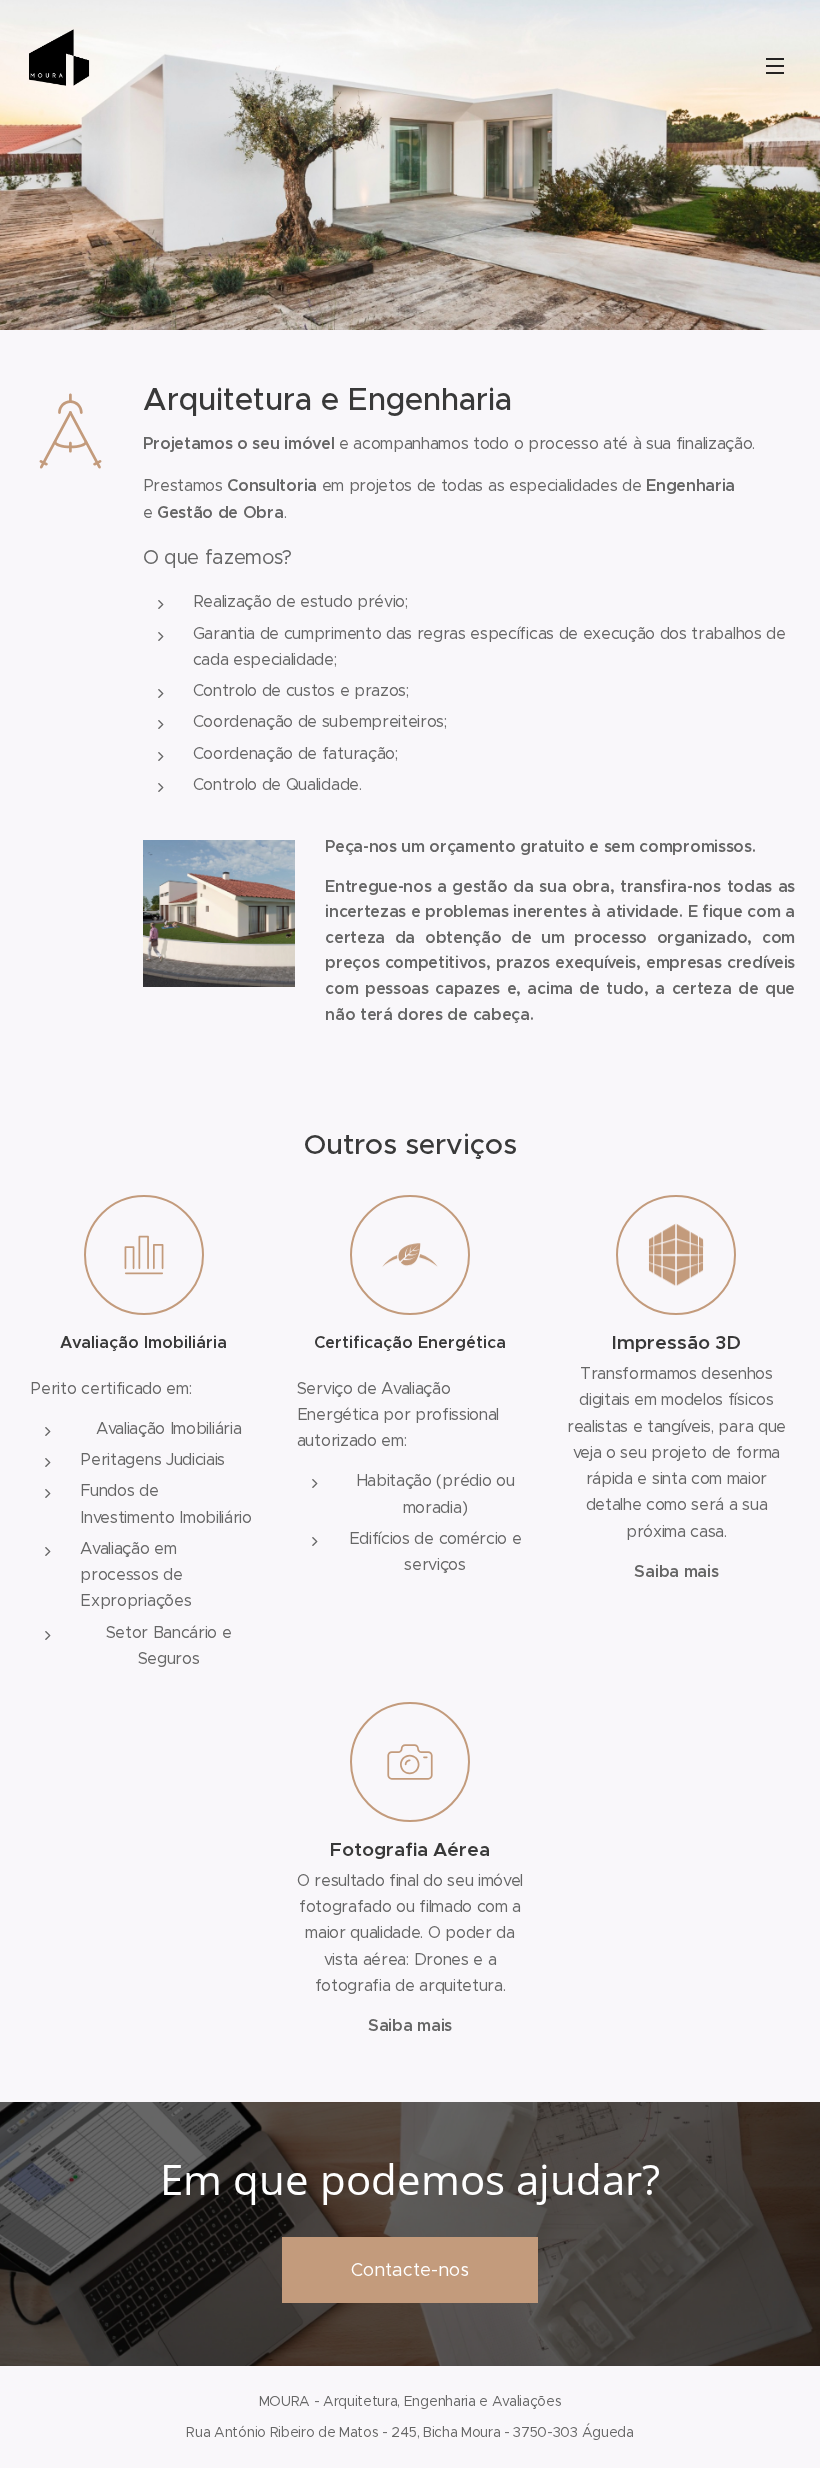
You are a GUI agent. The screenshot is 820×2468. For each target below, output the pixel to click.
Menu (775, 65)
